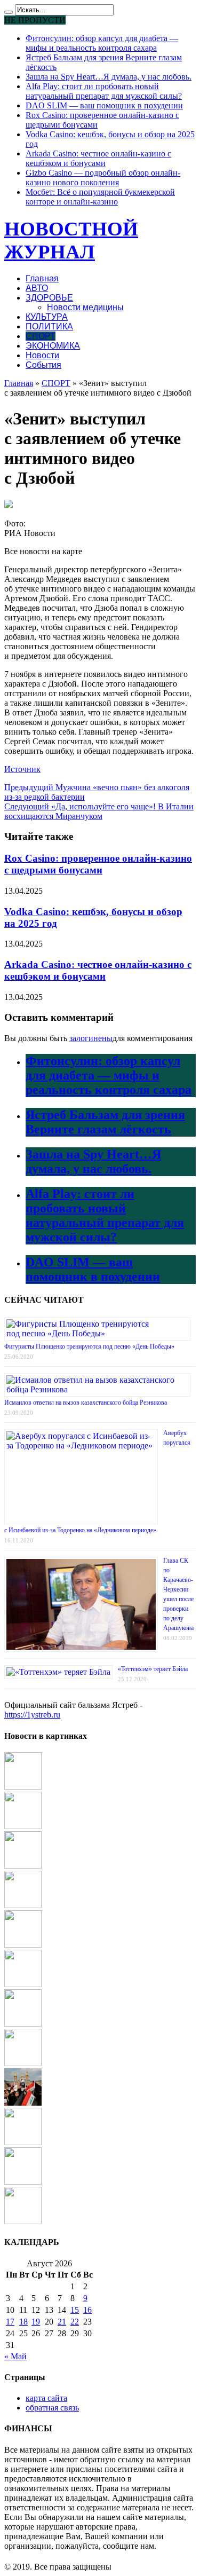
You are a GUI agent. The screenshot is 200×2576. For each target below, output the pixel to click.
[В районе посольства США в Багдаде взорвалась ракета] (23, 2103)
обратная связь (52, 2408)
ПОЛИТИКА (49, 326)
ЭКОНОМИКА (53, 346)
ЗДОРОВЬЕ (49, 298)
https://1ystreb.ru (32, 1715)
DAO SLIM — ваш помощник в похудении (104, 105)
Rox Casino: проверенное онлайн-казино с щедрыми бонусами (98, 864)
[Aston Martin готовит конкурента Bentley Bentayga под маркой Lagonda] (23, 1905)
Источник (22, 769)
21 (62, 2322)
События (43, 365)
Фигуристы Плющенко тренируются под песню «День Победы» (89, 1346)
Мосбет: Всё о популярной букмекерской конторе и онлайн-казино (100, 197)
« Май (15, 2356)
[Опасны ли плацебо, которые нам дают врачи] (23, 2182)
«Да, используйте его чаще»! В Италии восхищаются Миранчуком (99, 811)
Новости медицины (85, 307)
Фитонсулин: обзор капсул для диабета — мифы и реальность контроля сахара (102, 43)
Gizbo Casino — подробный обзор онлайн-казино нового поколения (103, 178)
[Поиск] (9, 12)
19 (36, 2322)
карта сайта (46, 2398)
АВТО (37, 288)
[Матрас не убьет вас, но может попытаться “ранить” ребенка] (23, 2221)
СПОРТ (41, 336)
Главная (42, 278)
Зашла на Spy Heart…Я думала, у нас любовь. (109, 77)
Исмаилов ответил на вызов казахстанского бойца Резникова (86, 1403)
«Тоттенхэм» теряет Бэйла (153, 1669)
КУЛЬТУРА (47, 317)
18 (23, 2322)
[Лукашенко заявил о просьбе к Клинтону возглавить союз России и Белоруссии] (23, 2024)
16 (87, 2310)
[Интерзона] (23, 1787)
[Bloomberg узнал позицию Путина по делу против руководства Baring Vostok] (23, 1866)
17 (10, 2322)
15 (75, 2310)
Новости (42, 355)
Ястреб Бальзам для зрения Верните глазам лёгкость (105, 1122)
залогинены (91, 1038)
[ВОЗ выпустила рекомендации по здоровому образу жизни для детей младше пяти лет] (23, 2142)
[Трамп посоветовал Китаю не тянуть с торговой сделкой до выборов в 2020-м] (23, 2063)
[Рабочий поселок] (23, 1945)
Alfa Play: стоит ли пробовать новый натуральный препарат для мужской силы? (104, 91)
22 (75, 2322)
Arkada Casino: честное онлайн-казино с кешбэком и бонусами (98, 158)
